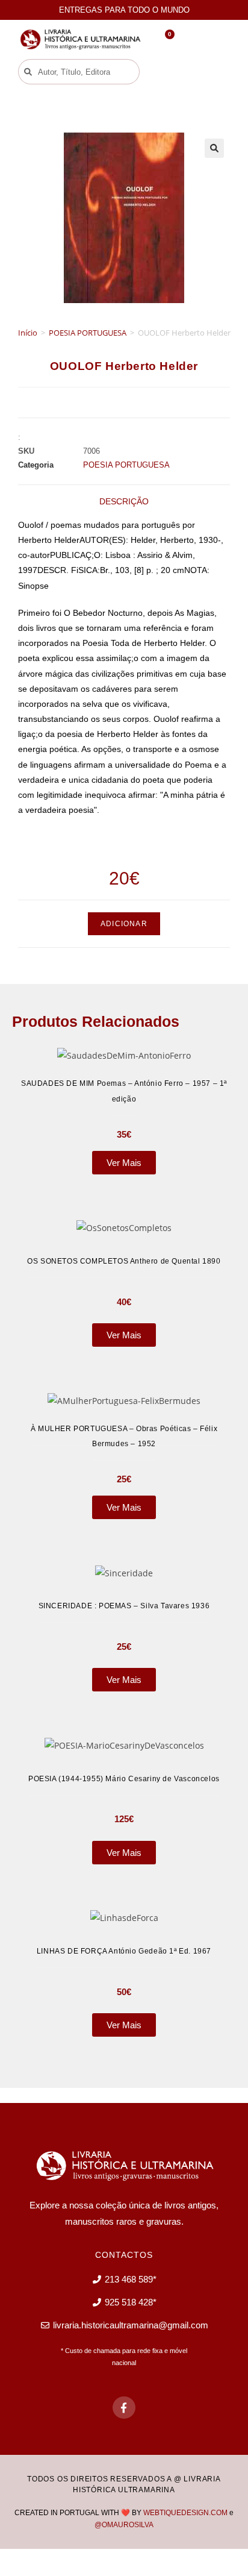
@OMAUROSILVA (124, 2525)
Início (28, 333)
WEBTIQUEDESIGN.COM (185, 2513)
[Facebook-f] (124, 2408)
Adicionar (124, 924)
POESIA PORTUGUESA (88, 333)
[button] (170, 72)
